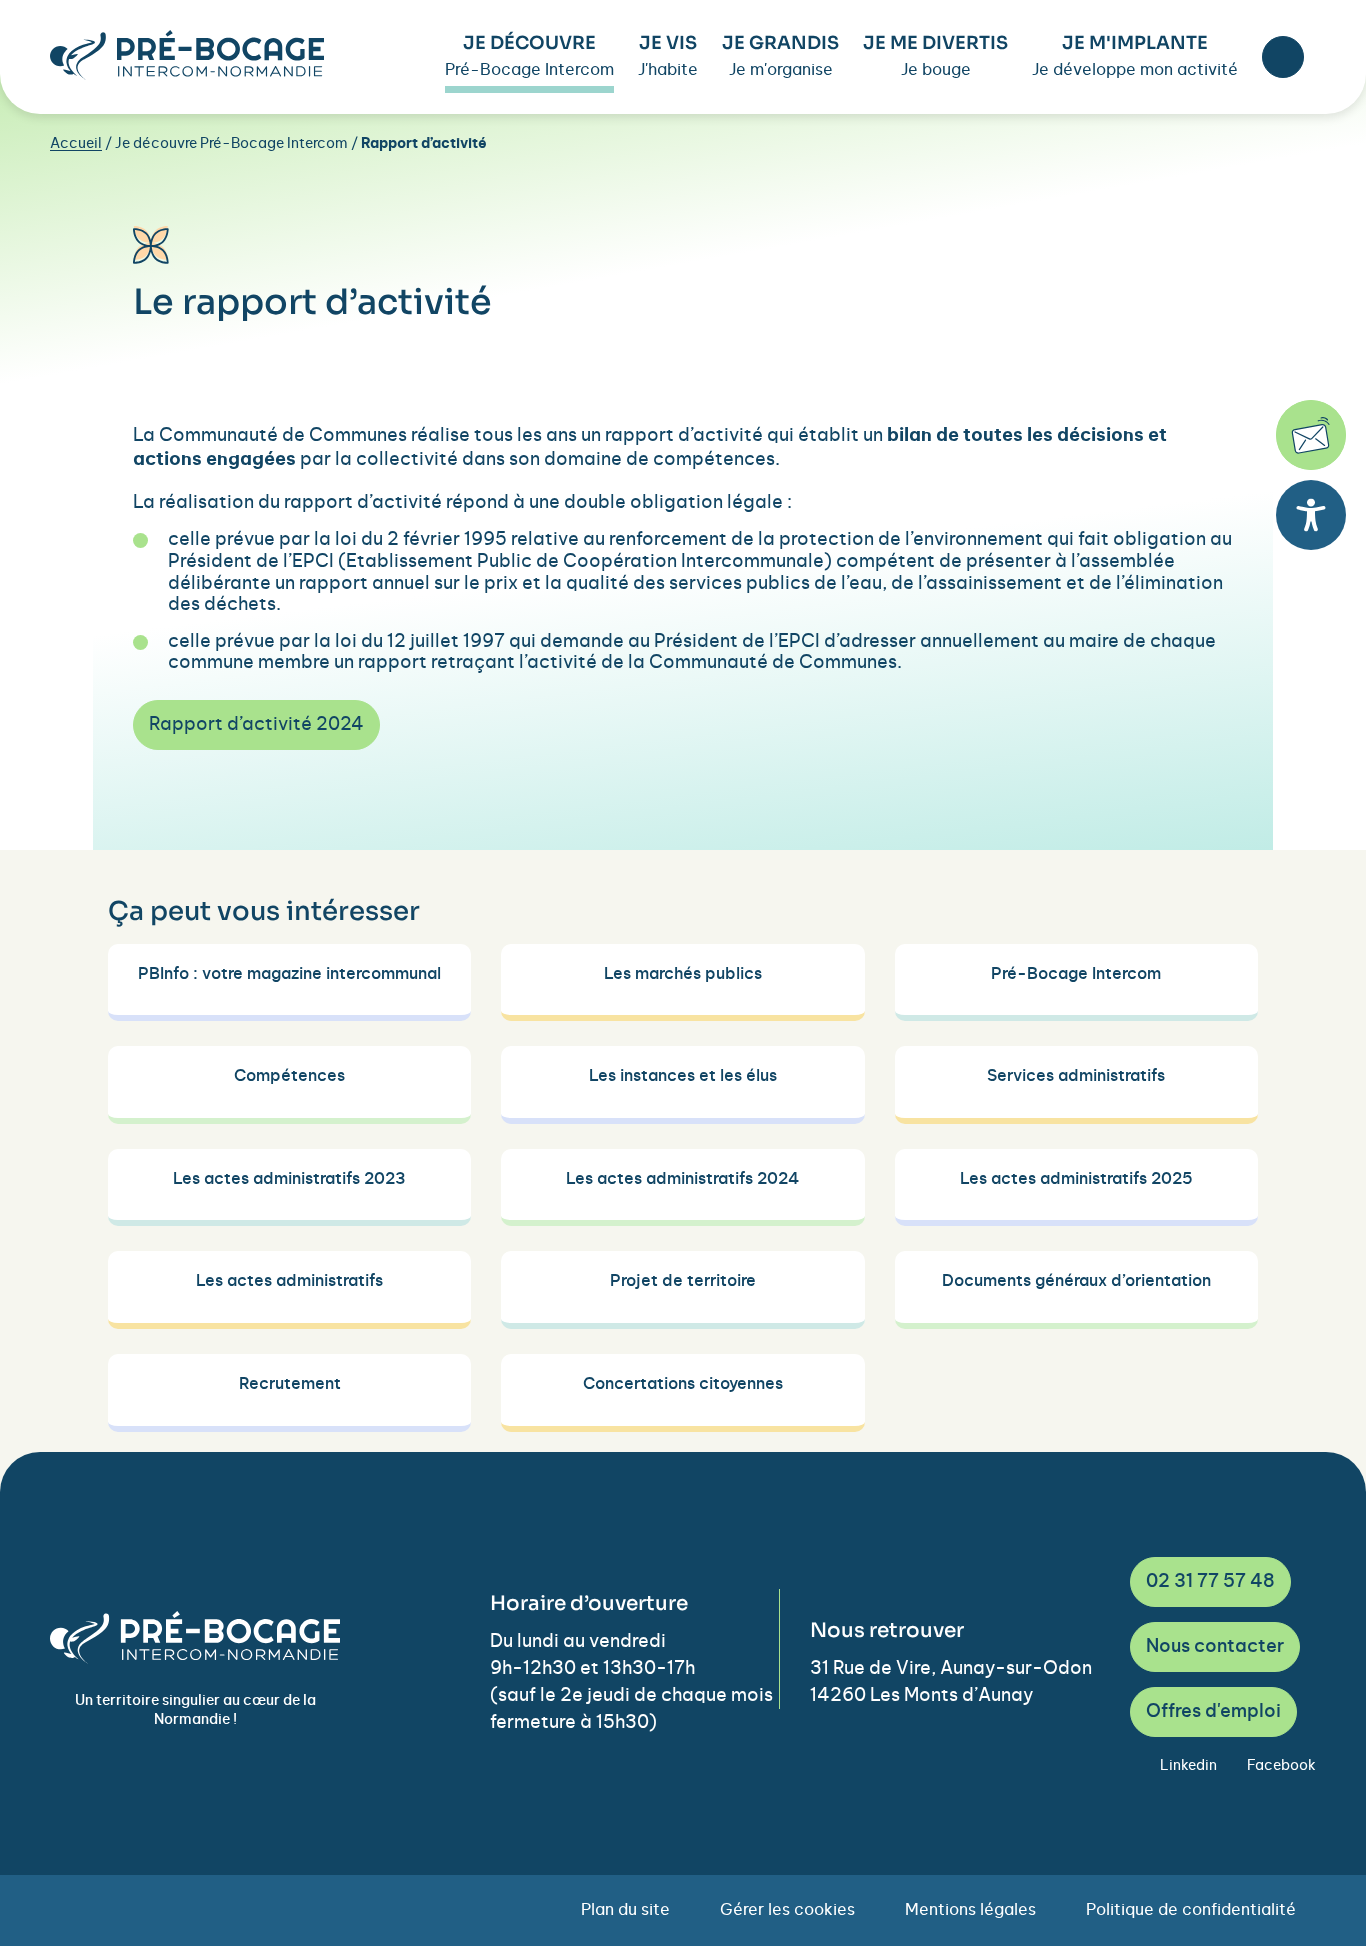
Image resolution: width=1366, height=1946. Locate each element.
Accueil (76, 144)
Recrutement (290, 1384)
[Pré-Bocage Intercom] (187, 55)
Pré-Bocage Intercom (1076, 974)
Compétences (289, 1076)
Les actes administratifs (289, 1281)
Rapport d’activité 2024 (256, 725)
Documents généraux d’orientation (1076, 1281)
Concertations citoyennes (683, 1384)
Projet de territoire (683, 1281)
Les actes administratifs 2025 (1076, 1179)
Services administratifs (1076, 1076)
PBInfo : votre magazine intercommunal (289, 974)
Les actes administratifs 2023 (289, 1179)
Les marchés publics (683, 974)
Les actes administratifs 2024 (682, 1179)
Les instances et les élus (683, 1076)
